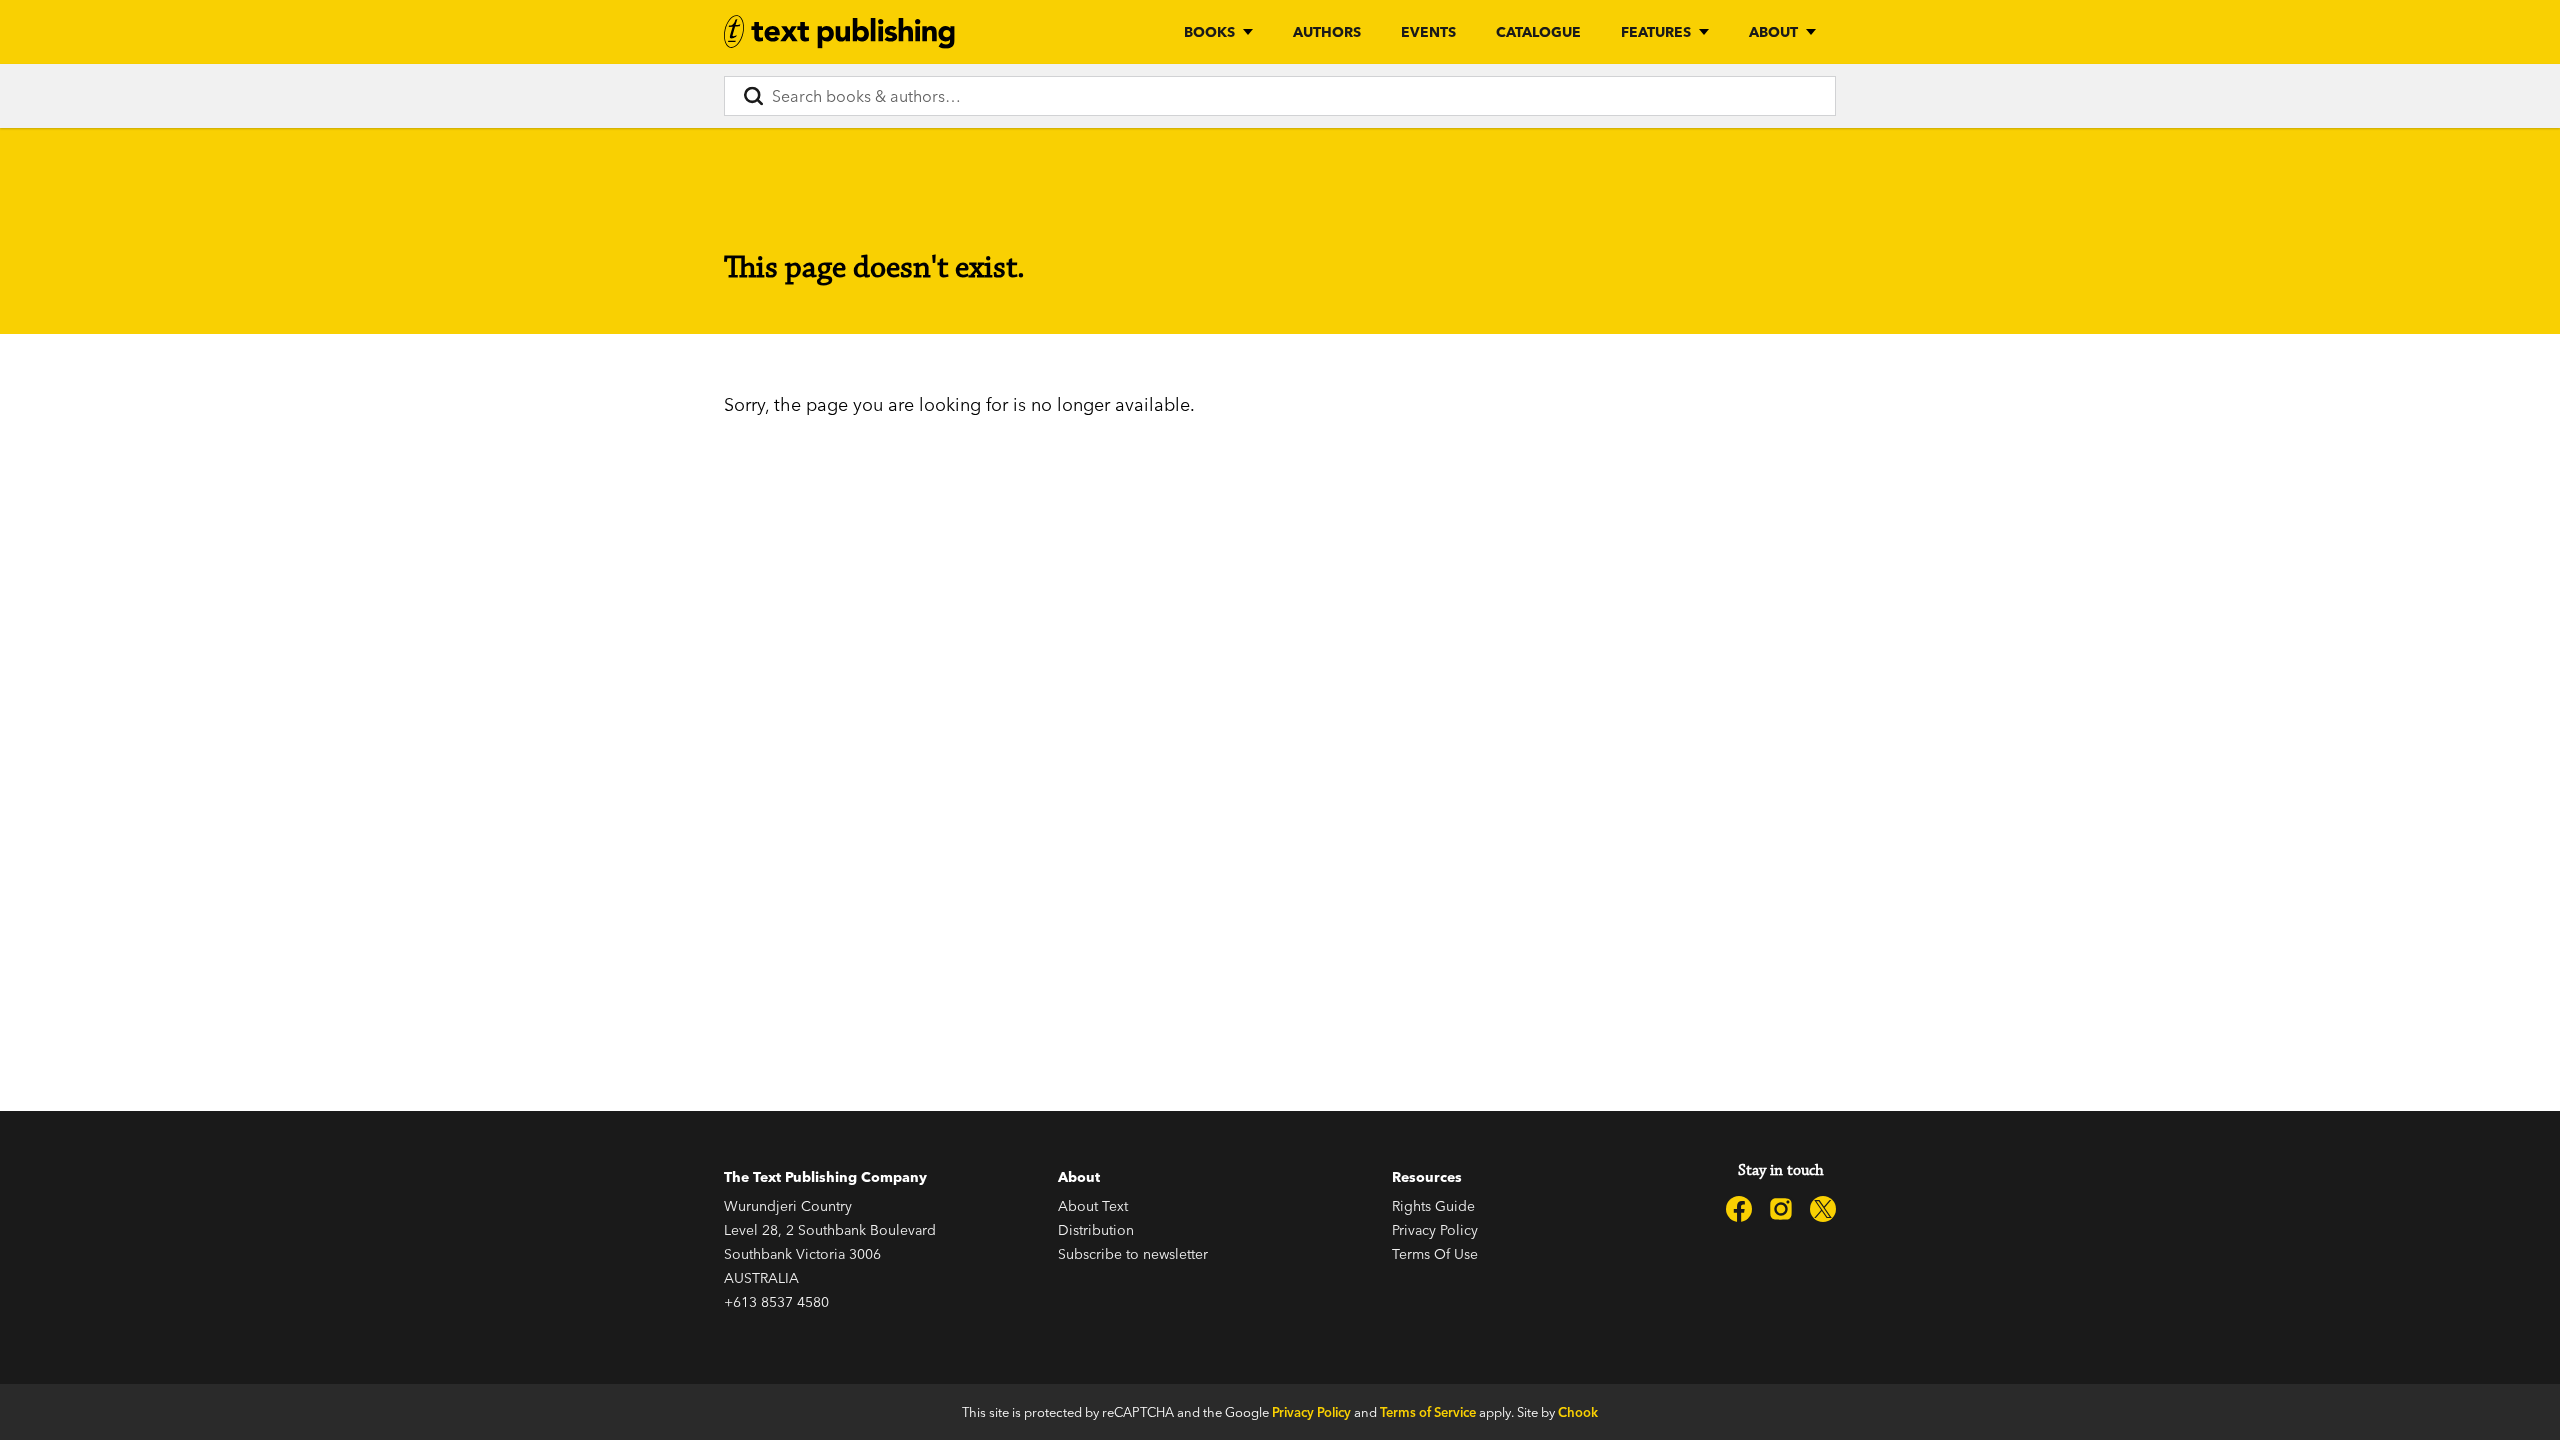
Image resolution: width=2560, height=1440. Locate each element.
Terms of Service (1428, 1412)
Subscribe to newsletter (1133, 1254)
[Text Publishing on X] (1823, 1209)
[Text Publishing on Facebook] (1739, 1209)
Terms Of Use (1435, 1254)
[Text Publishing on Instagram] (1781, 1209)
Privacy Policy (1435, 1230)
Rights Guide (1433, 1206)
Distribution (1096, 1230)
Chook (1578, 1412)
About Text (1093, 1206)
